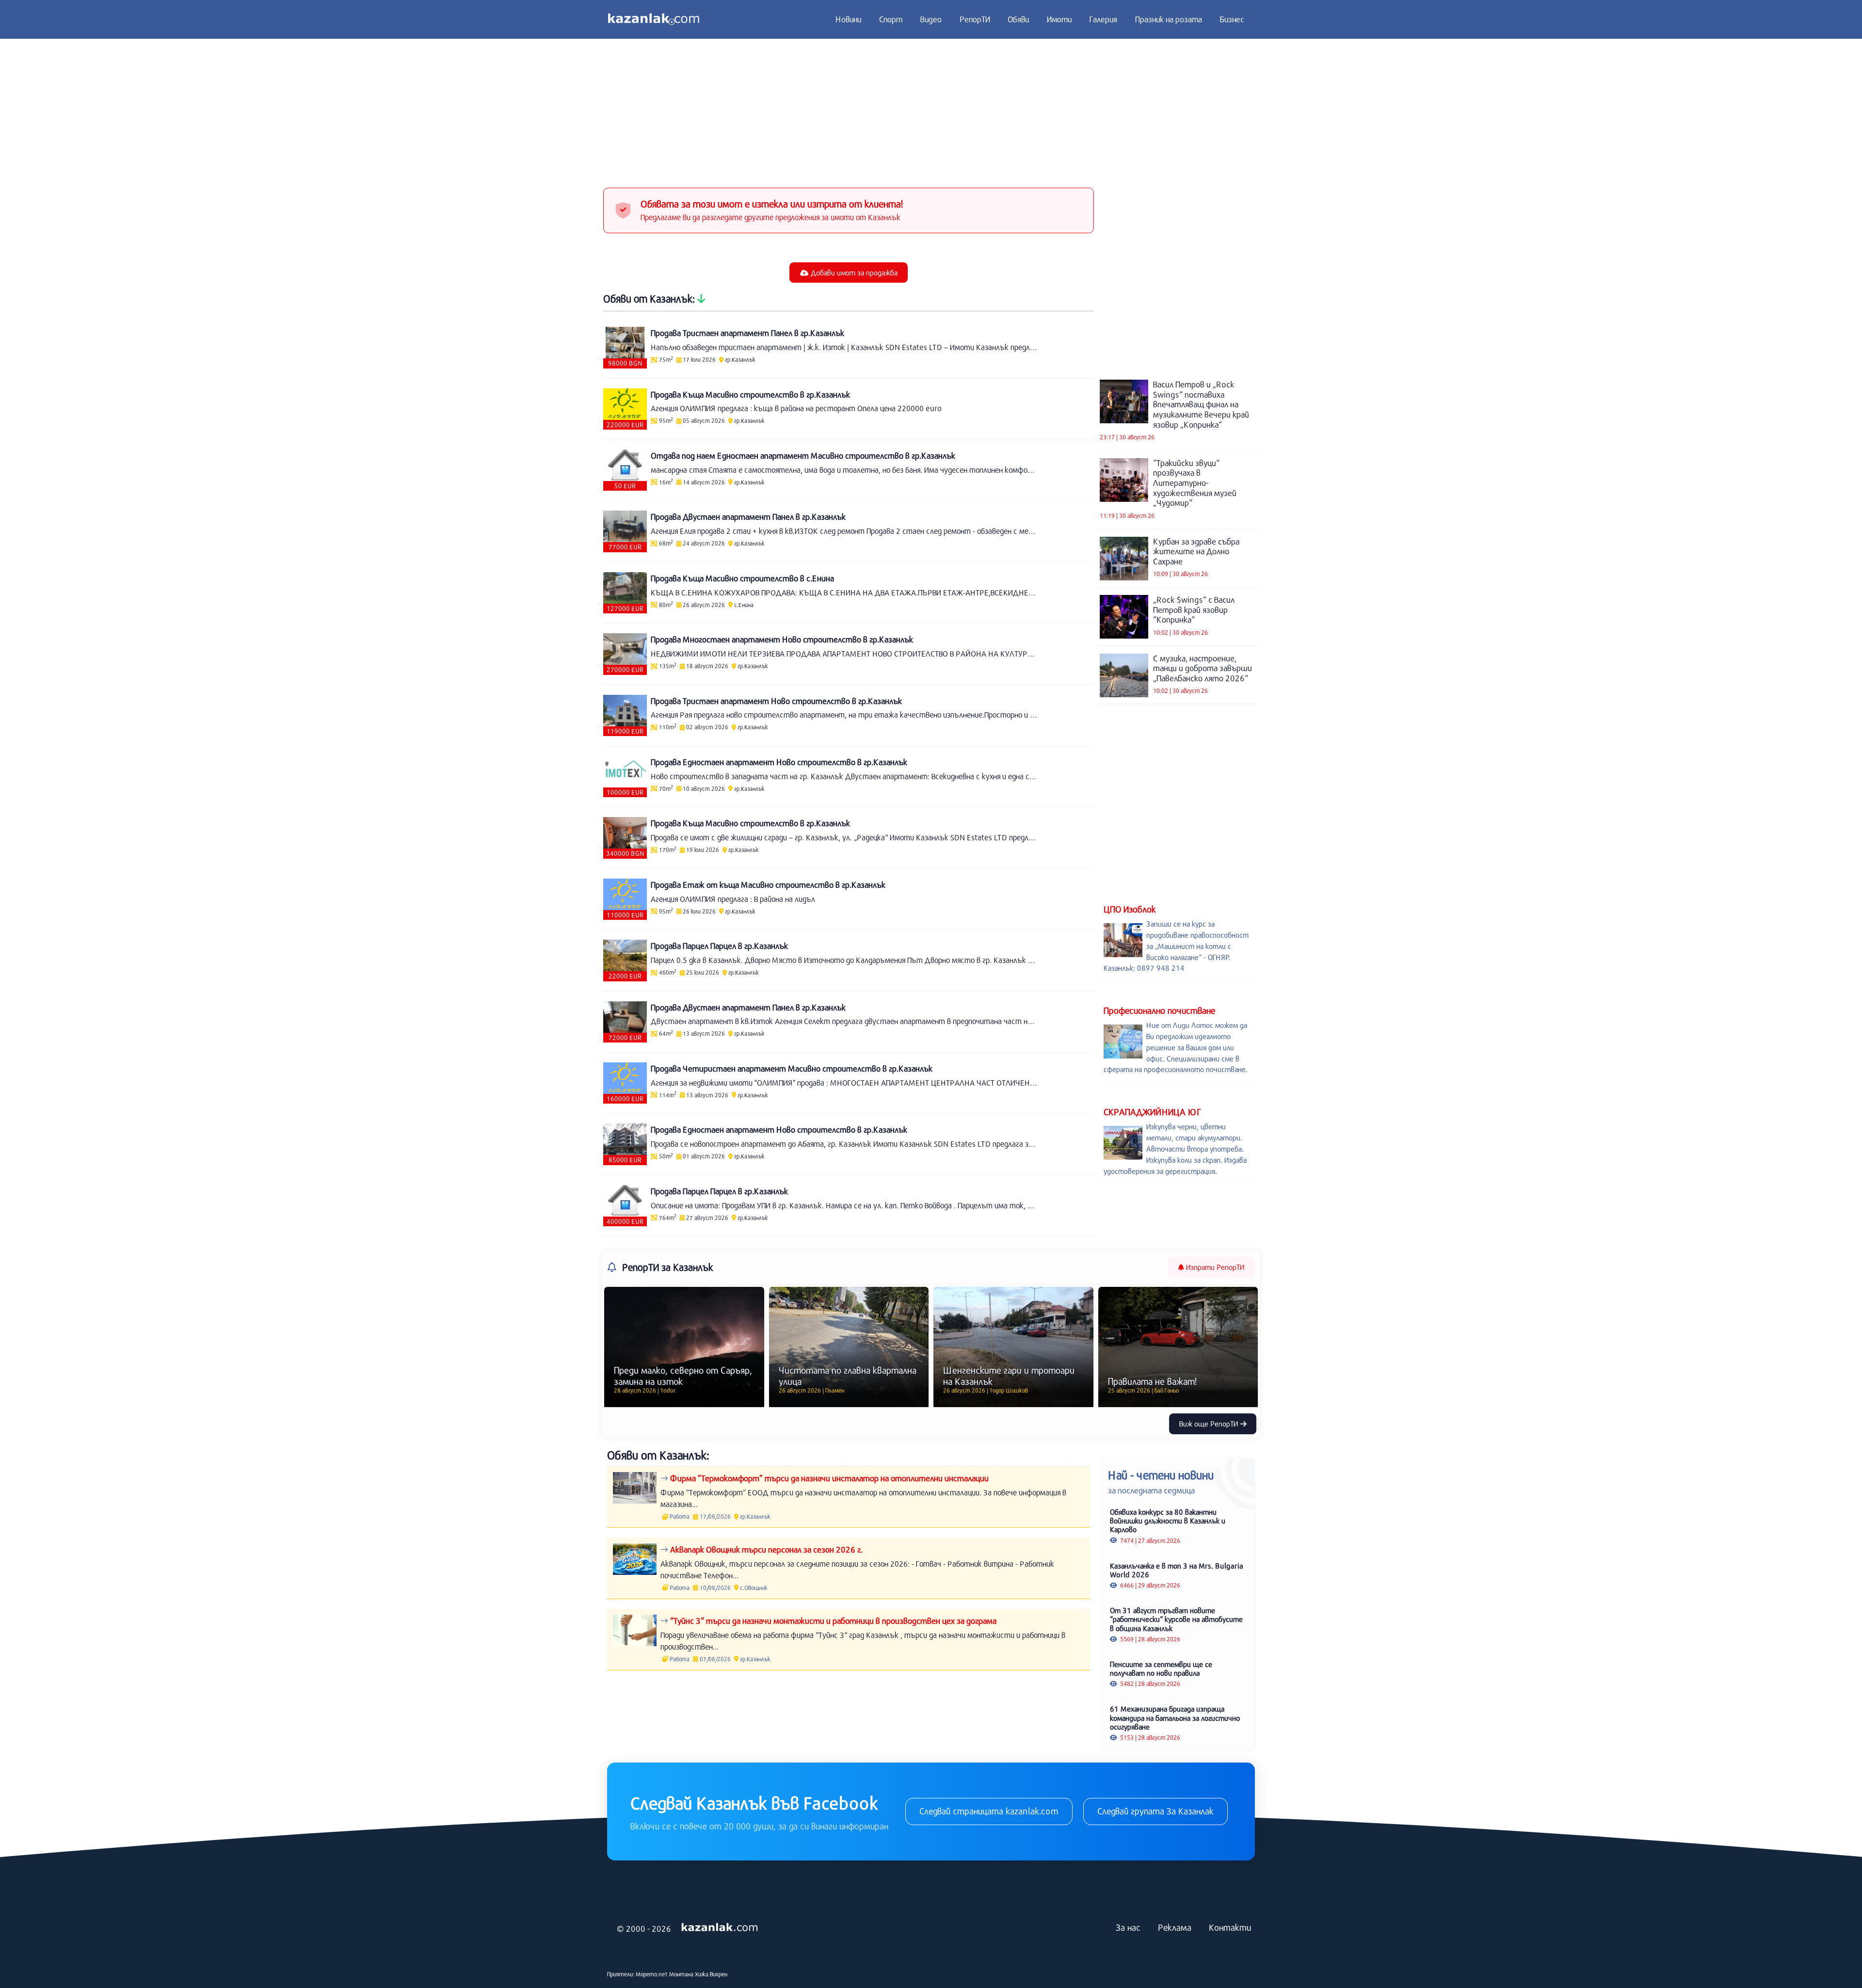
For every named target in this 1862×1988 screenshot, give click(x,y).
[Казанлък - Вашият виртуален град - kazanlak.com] (654, 19)
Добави (853, 273)
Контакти (1230, 1927)
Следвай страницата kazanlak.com (989, 1811)
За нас (1128, 1927)
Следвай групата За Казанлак (1156, 1811)
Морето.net (652, 1974)
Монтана (681, 1974)
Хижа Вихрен (711, 1974)
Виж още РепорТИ (1210, 1424)
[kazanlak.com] (720, 1928)
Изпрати (1214, 1267)
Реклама (1175, 1927)
